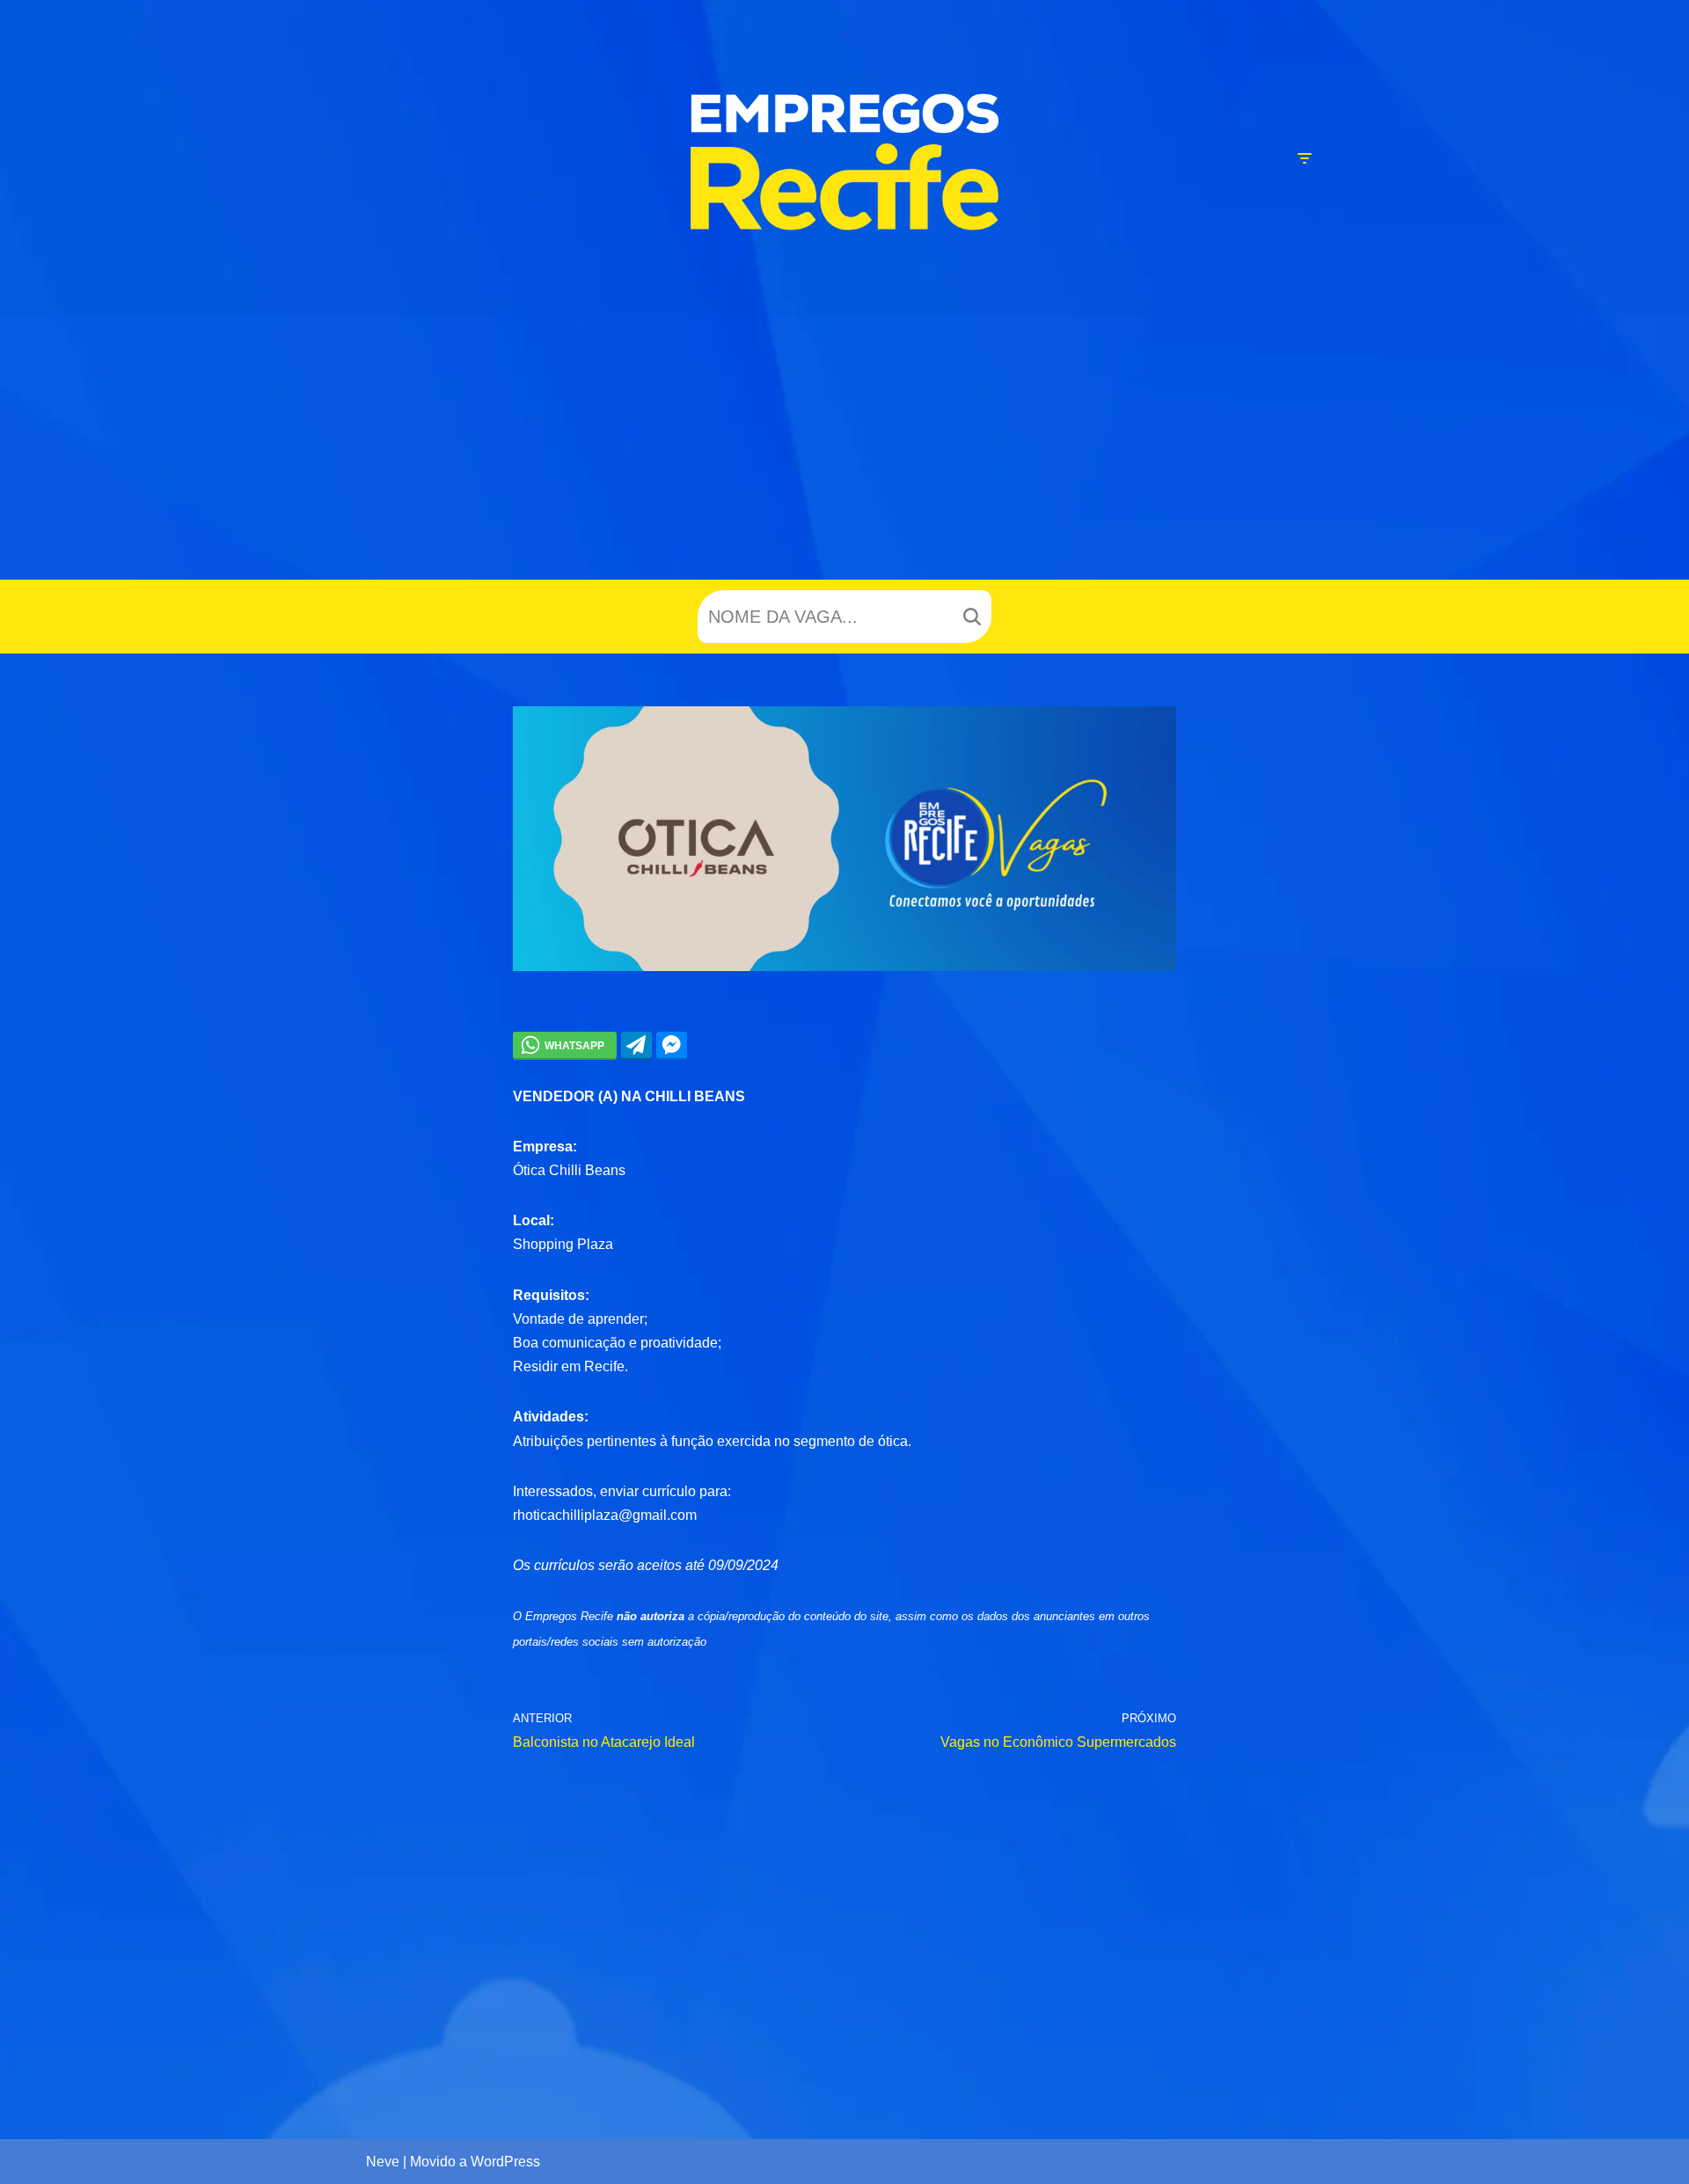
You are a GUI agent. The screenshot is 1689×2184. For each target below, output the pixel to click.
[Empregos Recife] (844, 162)
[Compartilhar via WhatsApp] (565, 1045)
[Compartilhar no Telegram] (636, 1045)
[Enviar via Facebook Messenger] (672, 1045)
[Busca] (972, 617)
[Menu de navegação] (1304, 158)
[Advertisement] (844, 448)
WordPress (505, 2162)
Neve (383, 2162)
